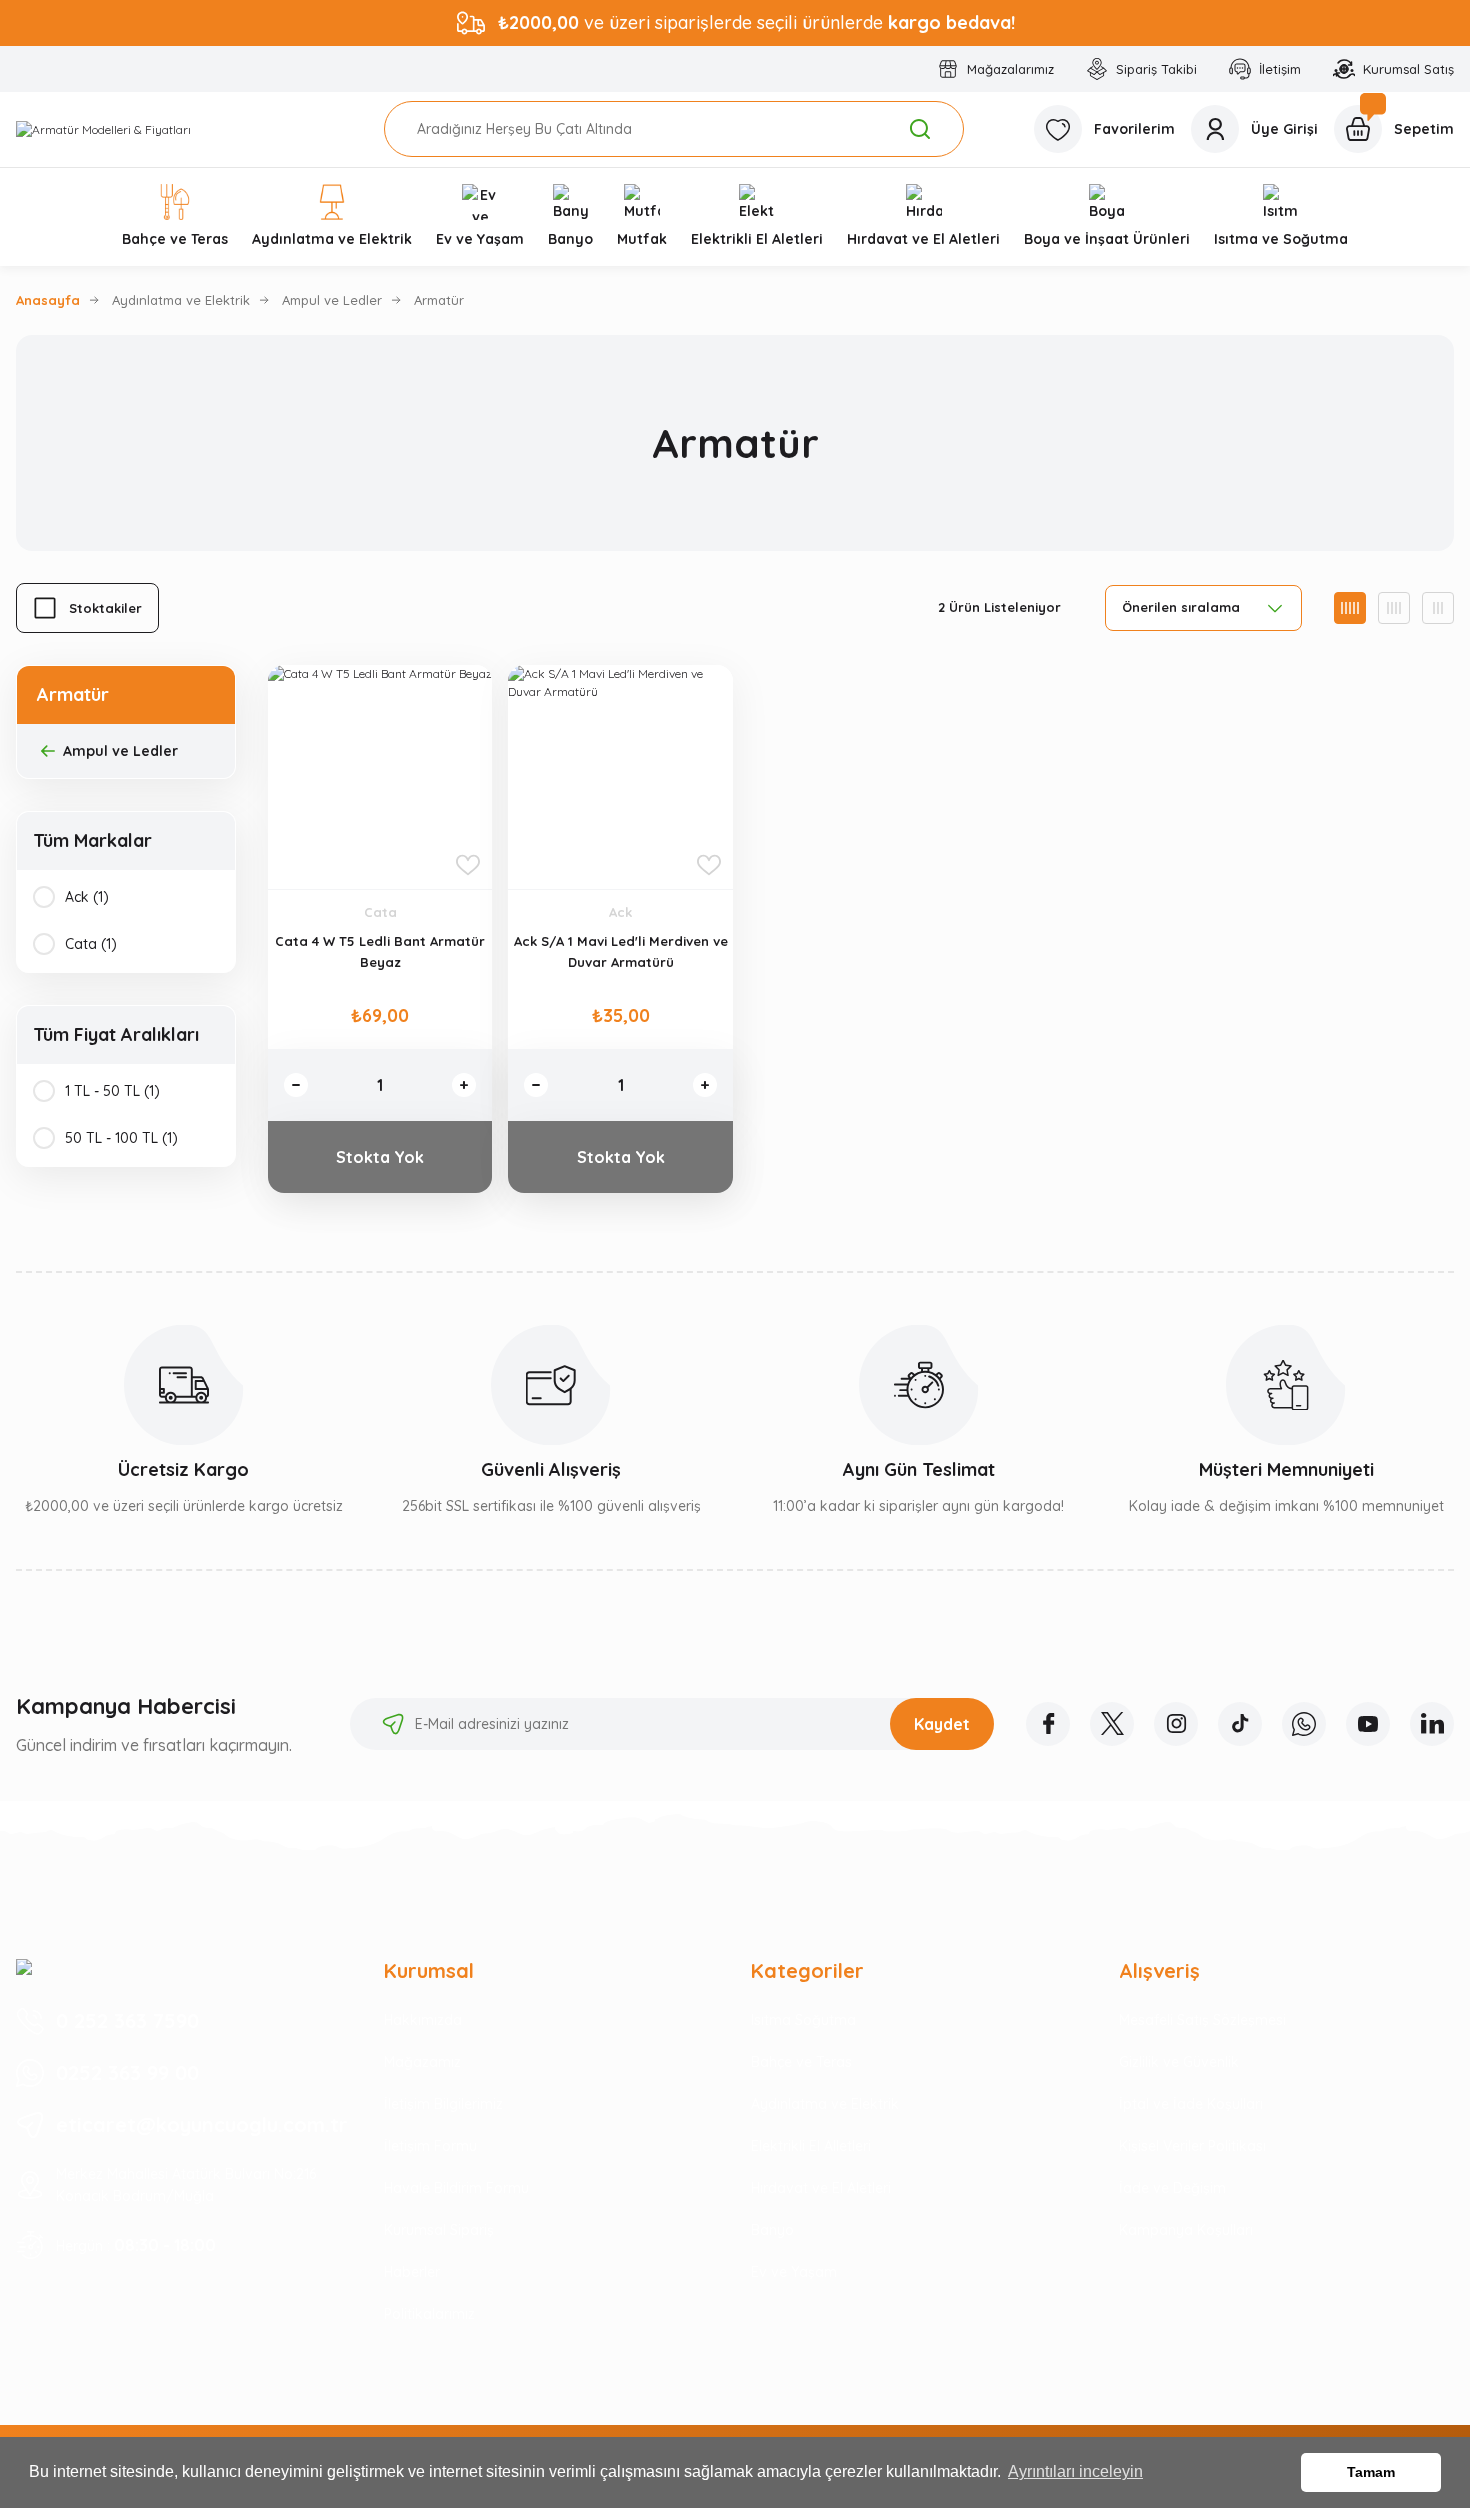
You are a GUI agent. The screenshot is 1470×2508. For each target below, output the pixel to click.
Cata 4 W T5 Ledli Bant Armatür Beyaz (380, 951)
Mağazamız (422, 2062)
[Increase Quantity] (464, 1085)
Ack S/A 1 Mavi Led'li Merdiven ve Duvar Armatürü (621, 951)
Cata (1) (91, 944)
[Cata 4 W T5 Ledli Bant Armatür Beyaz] (380, 777)
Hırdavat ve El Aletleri (821, 2188)
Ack (620, 912)
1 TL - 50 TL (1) (112, 1091)
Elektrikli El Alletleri (811, 2146)
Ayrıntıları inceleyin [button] (1075, 2471)
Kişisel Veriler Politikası (1192, 2146)
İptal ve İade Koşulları (1191, 2104)
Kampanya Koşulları (1186, 2230)
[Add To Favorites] (468, 865)
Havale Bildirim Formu (456, 2188)
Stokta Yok (380, 1157)
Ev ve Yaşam (794, 2272)
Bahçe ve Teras (801, 2062)
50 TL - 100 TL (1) (121, 1138)
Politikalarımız (429, 2314)
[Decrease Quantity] (296, 1085)
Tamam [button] (1371, 2472)
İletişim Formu (430, 2146)
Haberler (412, 2272)
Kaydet (942, 1724)
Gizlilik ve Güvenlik (1179, 2062)
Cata (380, 912)
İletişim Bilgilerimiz (443, 2104)
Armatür (439, 300)
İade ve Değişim (1172, 2188)
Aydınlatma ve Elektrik (825, 2104)
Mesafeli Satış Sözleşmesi (1202, 2020)
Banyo (772, 2230)
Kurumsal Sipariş (439, 2230)
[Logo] (103, 129)
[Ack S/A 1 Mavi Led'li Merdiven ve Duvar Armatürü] (620, 777)
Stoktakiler (105, 608)
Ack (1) (87, 897)
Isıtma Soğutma (803, 2020)
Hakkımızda (423, 2020)
